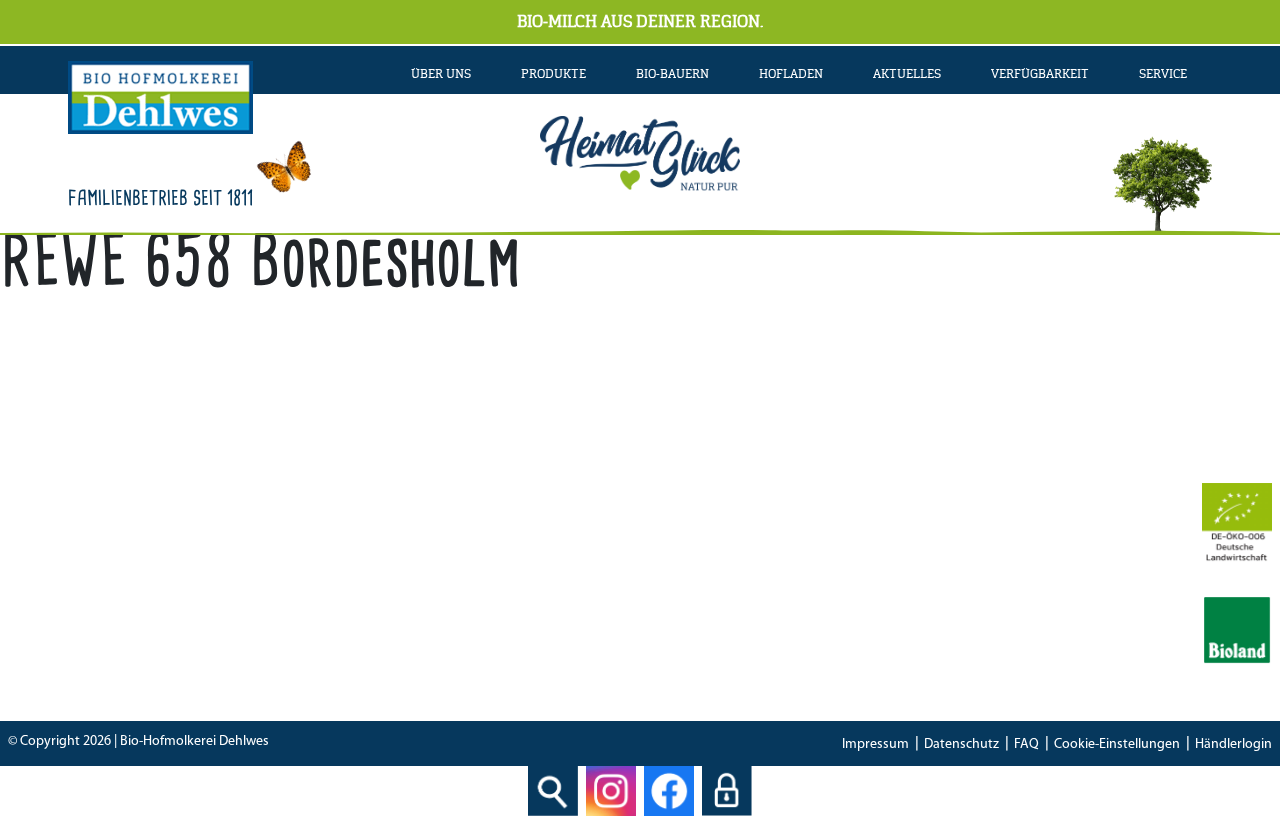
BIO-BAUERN (672, 74)
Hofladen (791, 74)
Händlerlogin (1233, 744)
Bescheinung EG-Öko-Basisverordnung (990, 598)
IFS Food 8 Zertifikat (927, 626)
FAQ (1026, 744)
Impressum (875, 744)
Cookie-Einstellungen (1117, 744)
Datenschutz (961, 744)
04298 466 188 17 (450, 598)
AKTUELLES (907, 74)
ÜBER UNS (441, 74)
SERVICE (1163, 74)
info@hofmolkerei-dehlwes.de (429, 626)
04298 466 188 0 (466, 570)
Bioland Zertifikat (918, 570)
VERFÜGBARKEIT (1040, 74)
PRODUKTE (553, 74)
